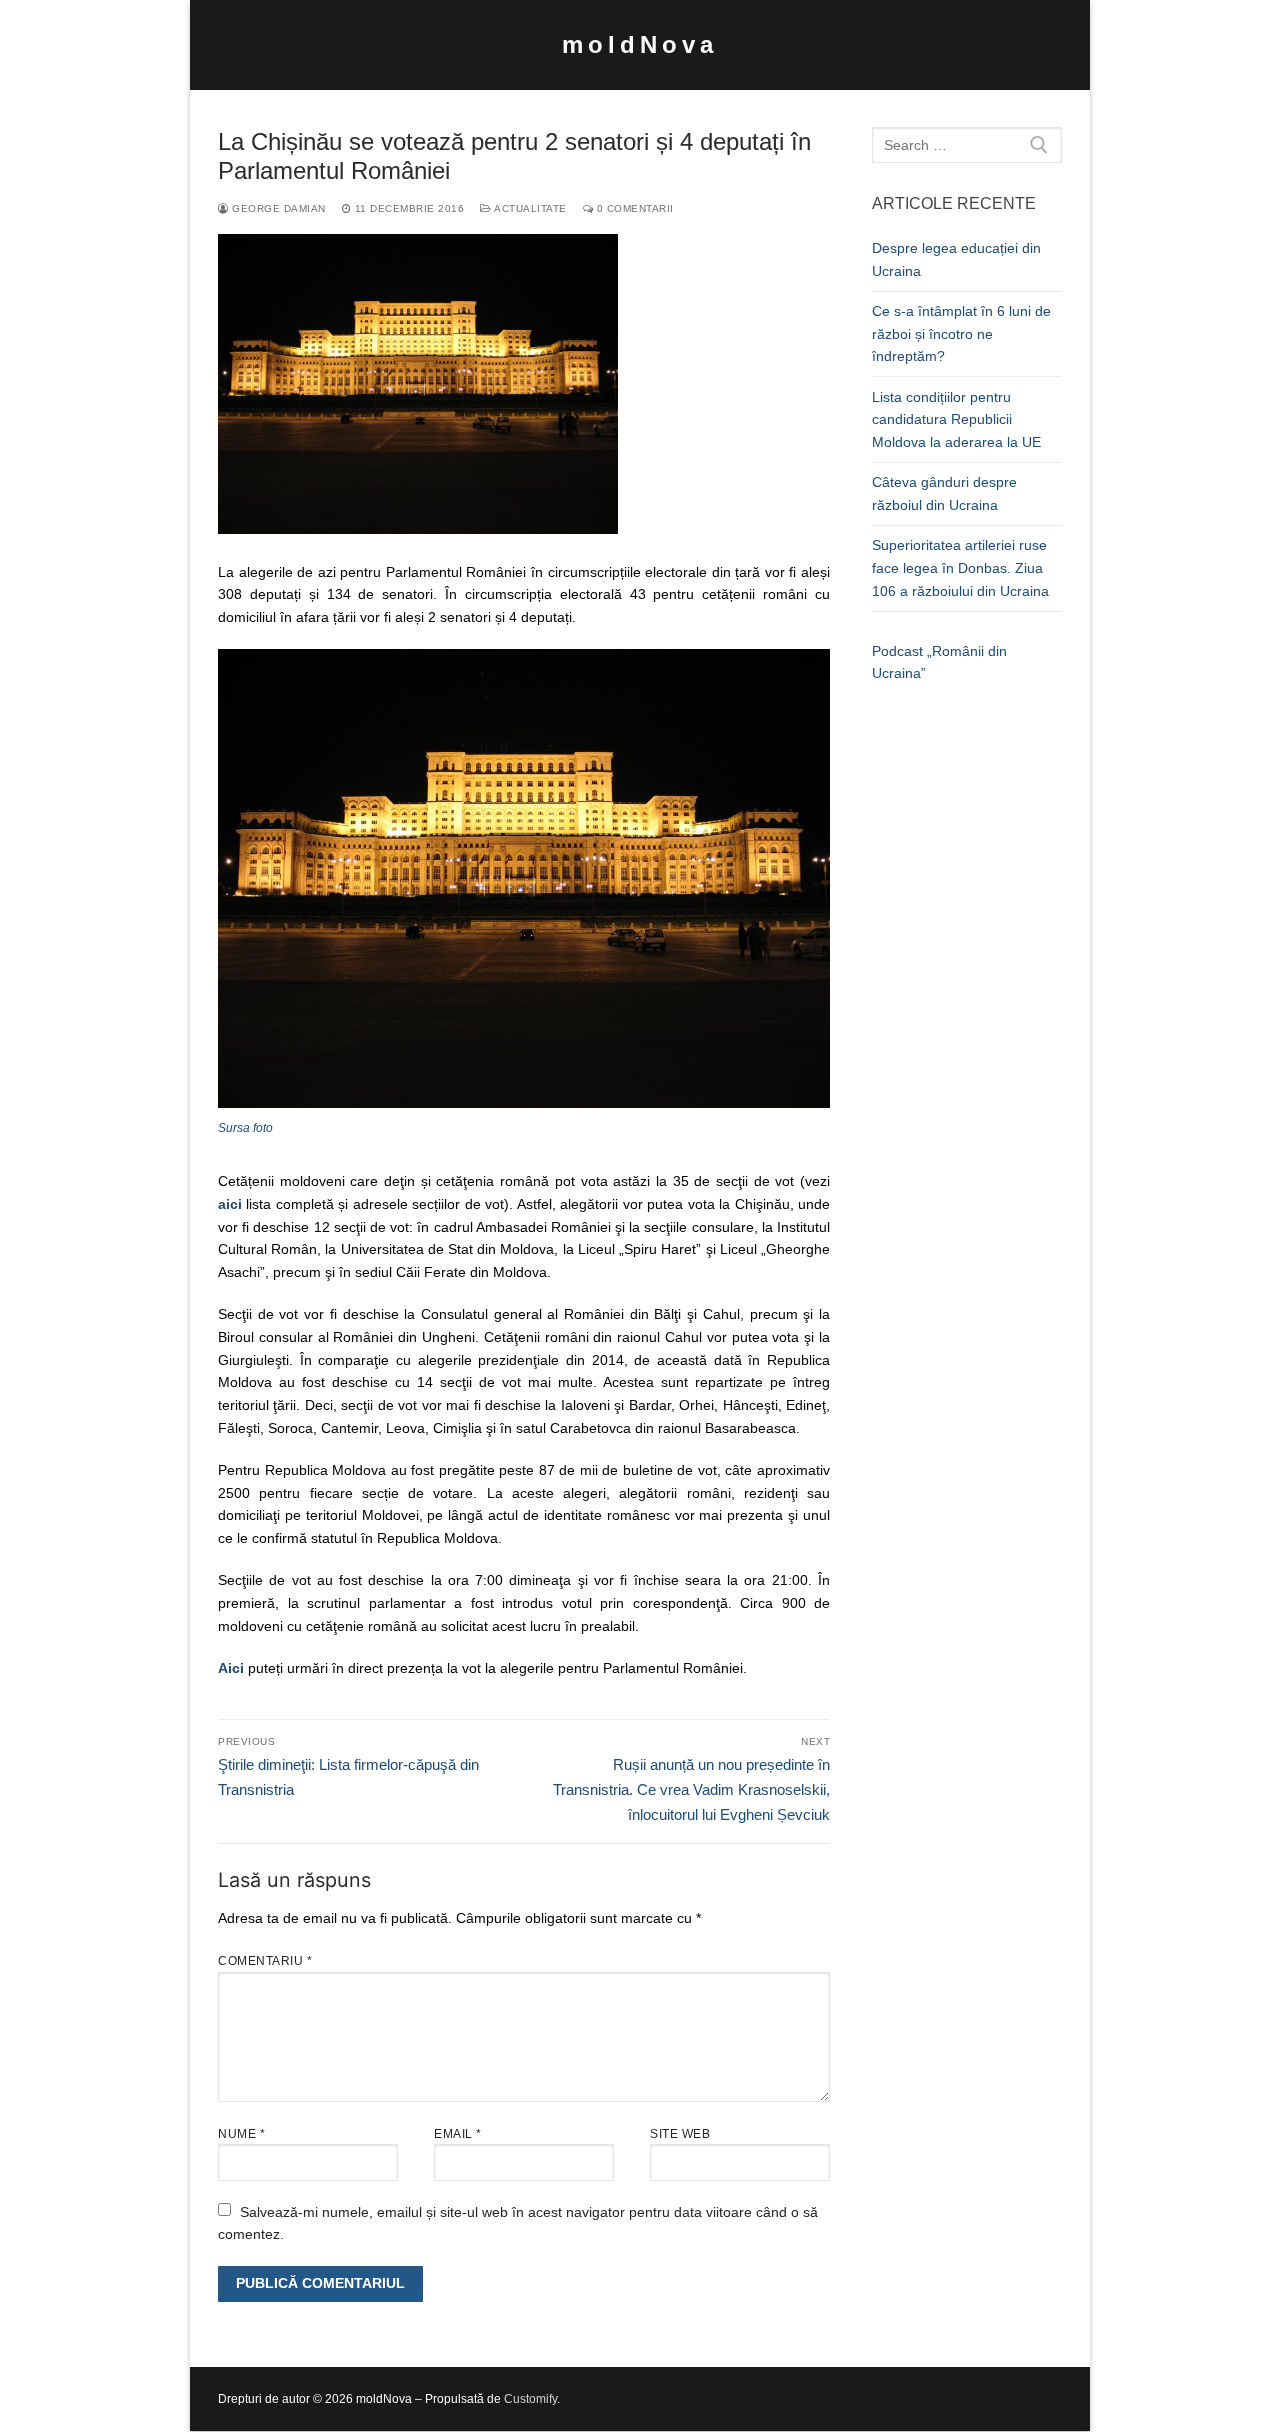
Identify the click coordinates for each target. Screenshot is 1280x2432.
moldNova (640, 44)
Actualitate (529, 208)
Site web (680, 2134)
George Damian (277, 208)
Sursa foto (245, 1128)
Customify (530, 2399)
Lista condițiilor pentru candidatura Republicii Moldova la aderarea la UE (956, 419)
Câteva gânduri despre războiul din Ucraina (944, 493)
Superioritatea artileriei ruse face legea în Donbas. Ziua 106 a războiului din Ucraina (960, 567)
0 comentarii (633, 208)
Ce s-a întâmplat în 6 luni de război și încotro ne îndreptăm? (961, 333)
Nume (241, 2134)
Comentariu (265, 1961)
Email (458, 2134)
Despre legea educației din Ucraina (956, 259)
